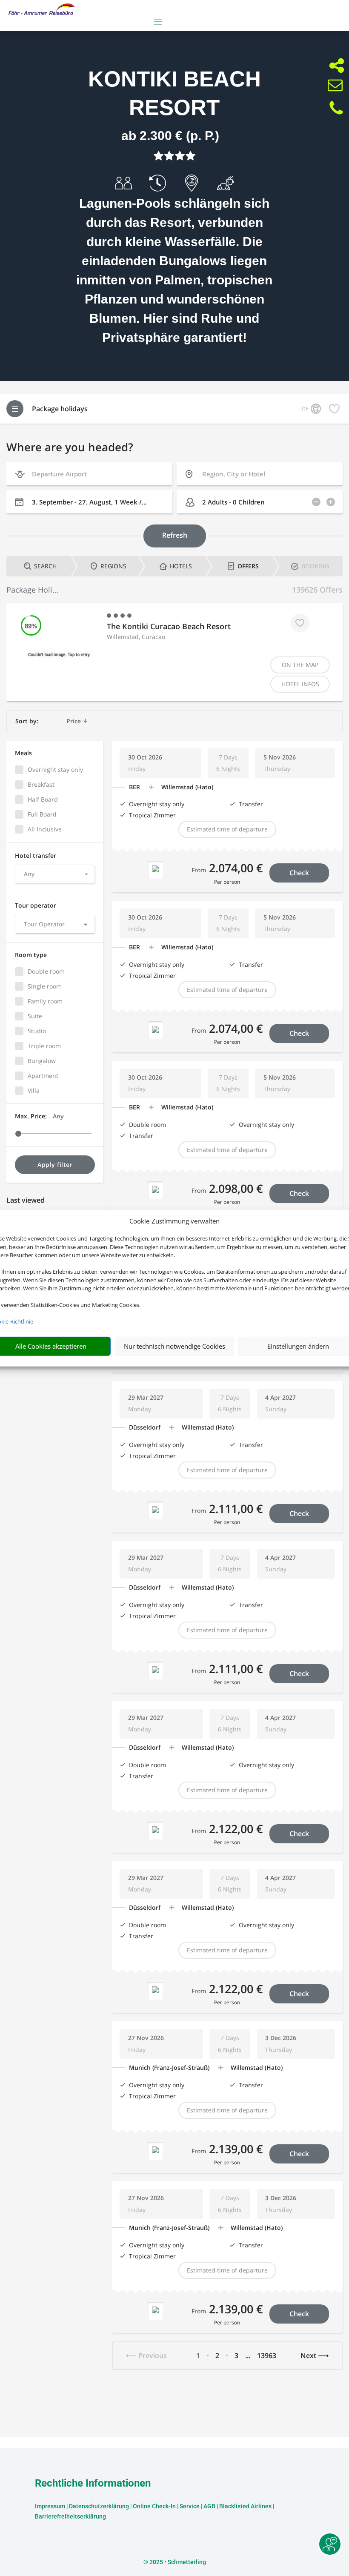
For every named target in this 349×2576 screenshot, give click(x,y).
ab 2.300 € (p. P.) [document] (170, 136)
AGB (209, 2506)
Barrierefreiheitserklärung (70, 2516)
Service (190, 2506)
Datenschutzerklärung (99, 2506)
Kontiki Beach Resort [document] (174, 93)
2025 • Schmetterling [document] (177, 2562)
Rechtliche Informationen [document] (93, 2484)
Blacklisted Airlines (245, 2506)
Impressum (50, 2506)
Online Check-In (154, 2506)
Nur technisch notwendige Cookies (174, 1346)
